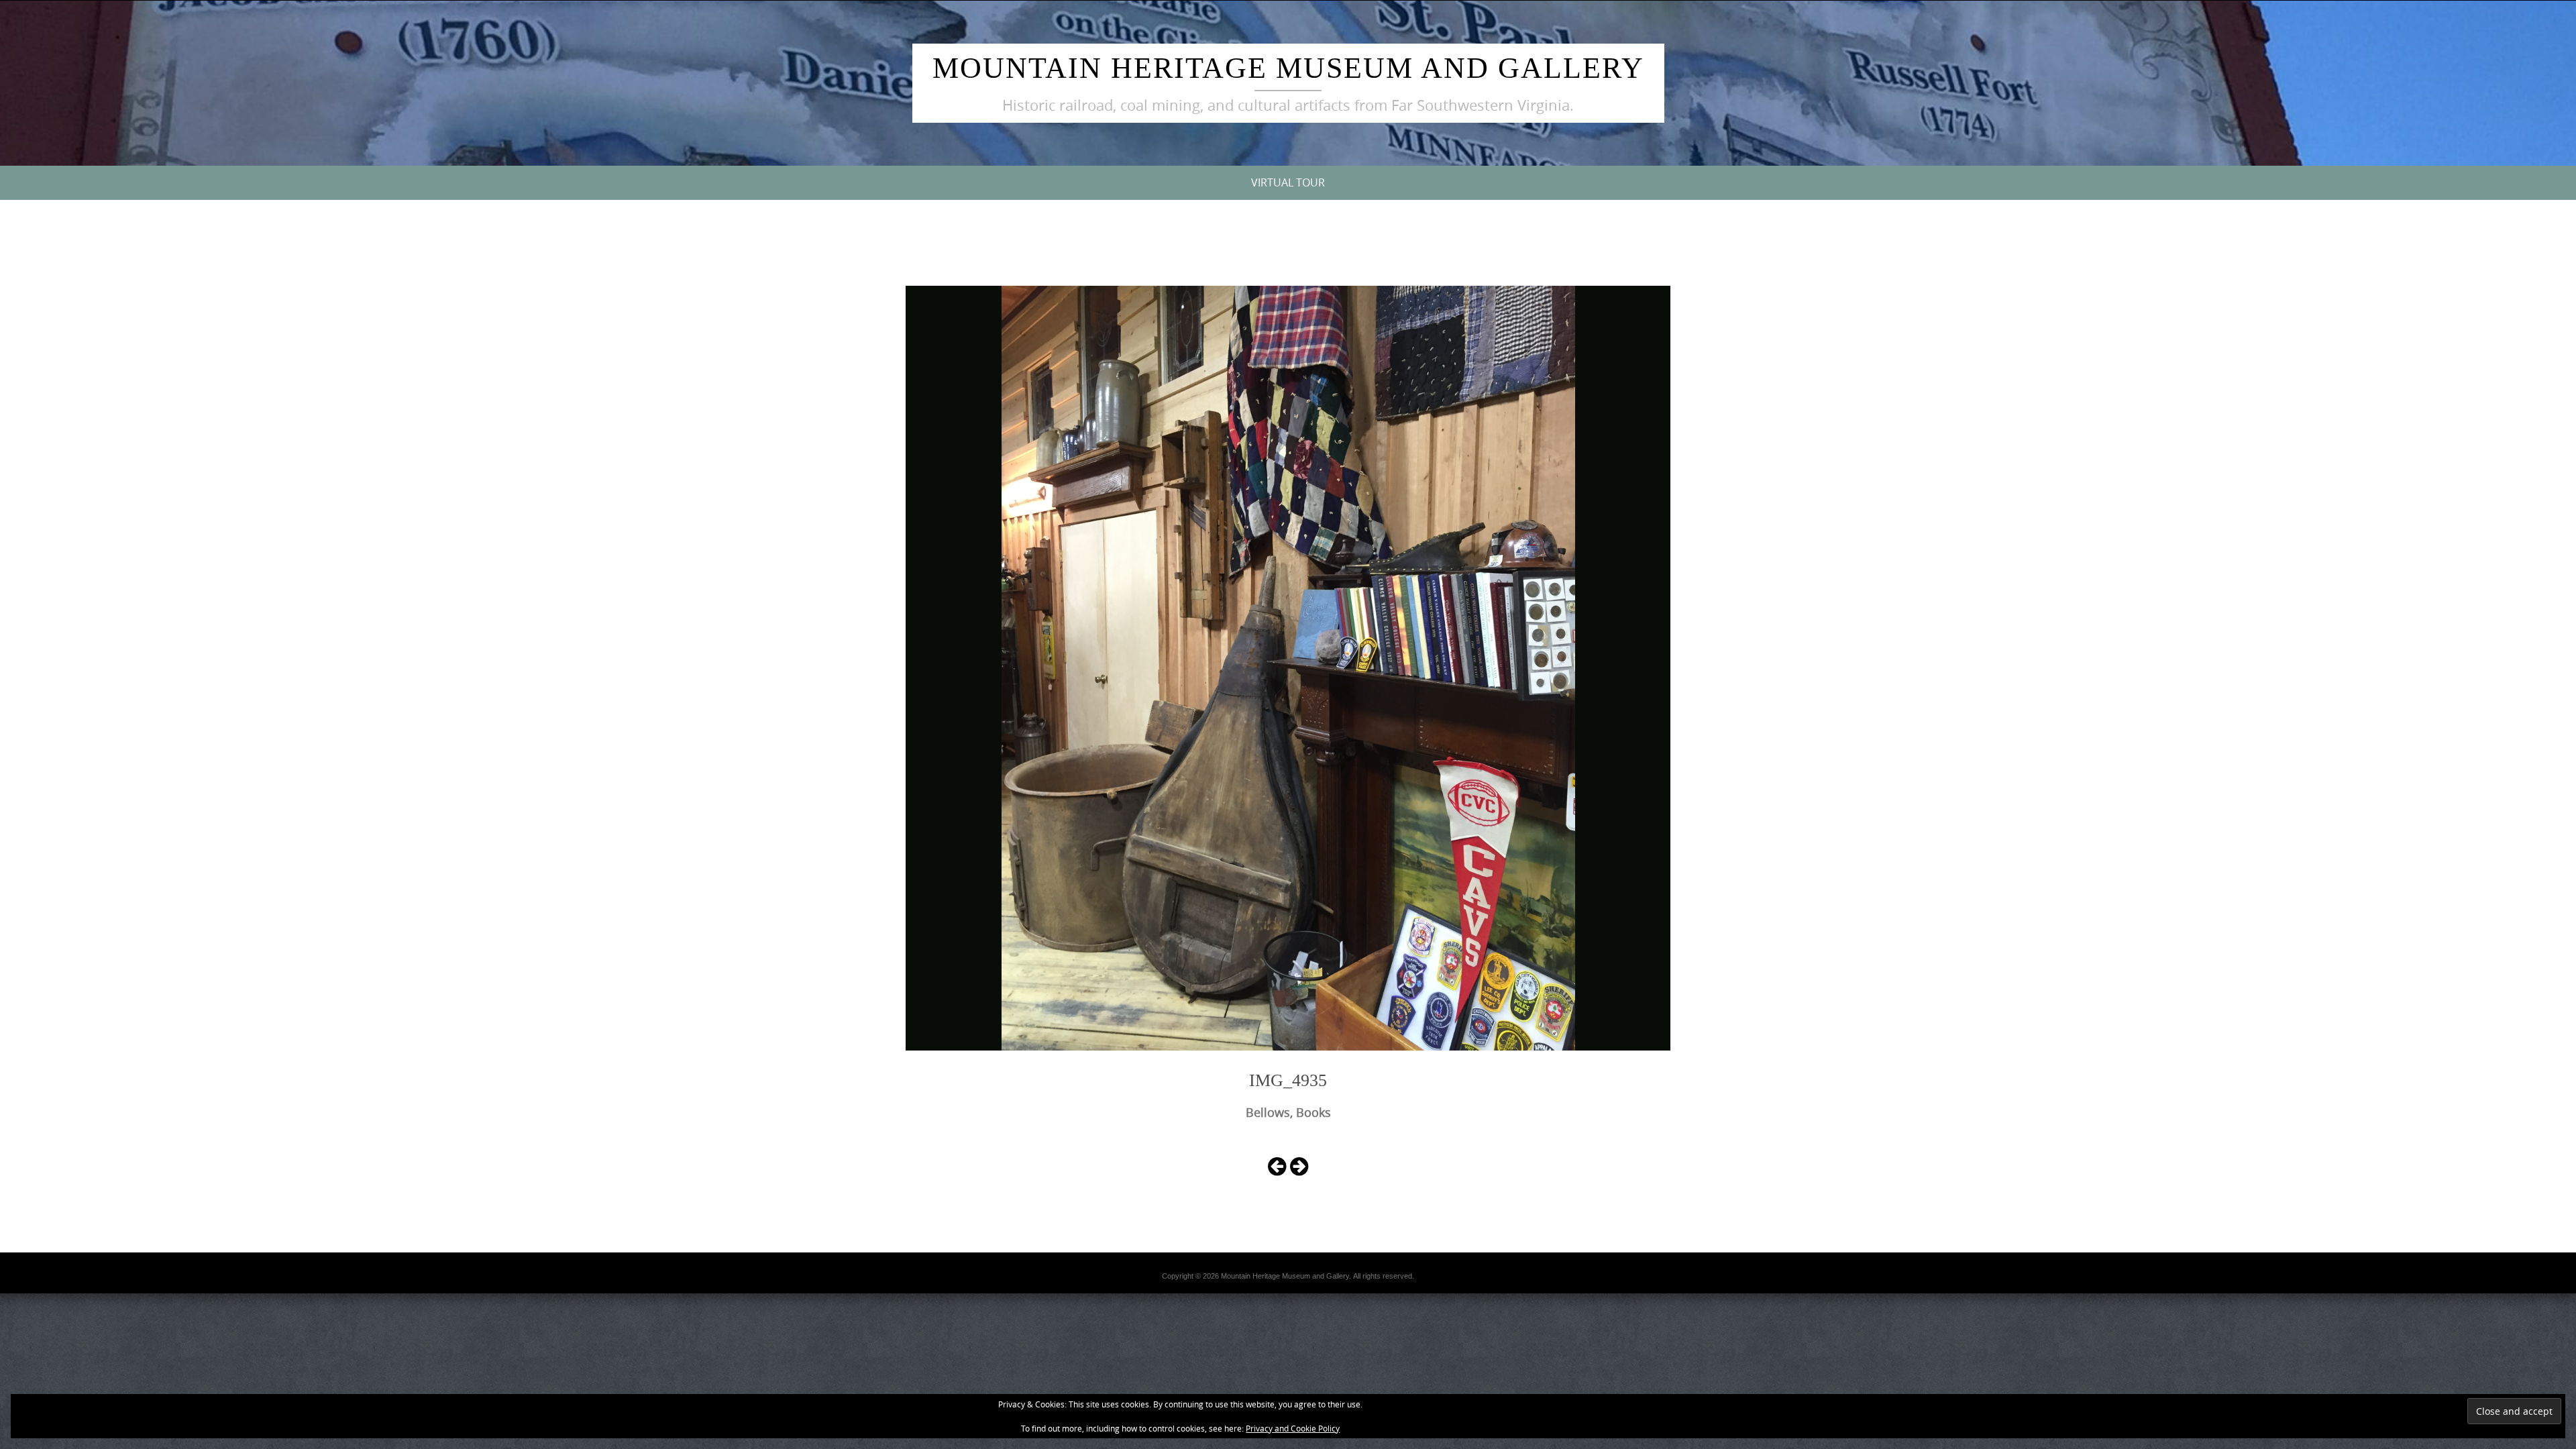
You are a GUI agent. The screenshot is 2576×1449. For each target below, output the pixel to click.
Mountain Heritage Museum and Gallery (1288, 68)
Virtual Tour (1288, 182)
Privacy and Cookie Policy (1293, 1428)
